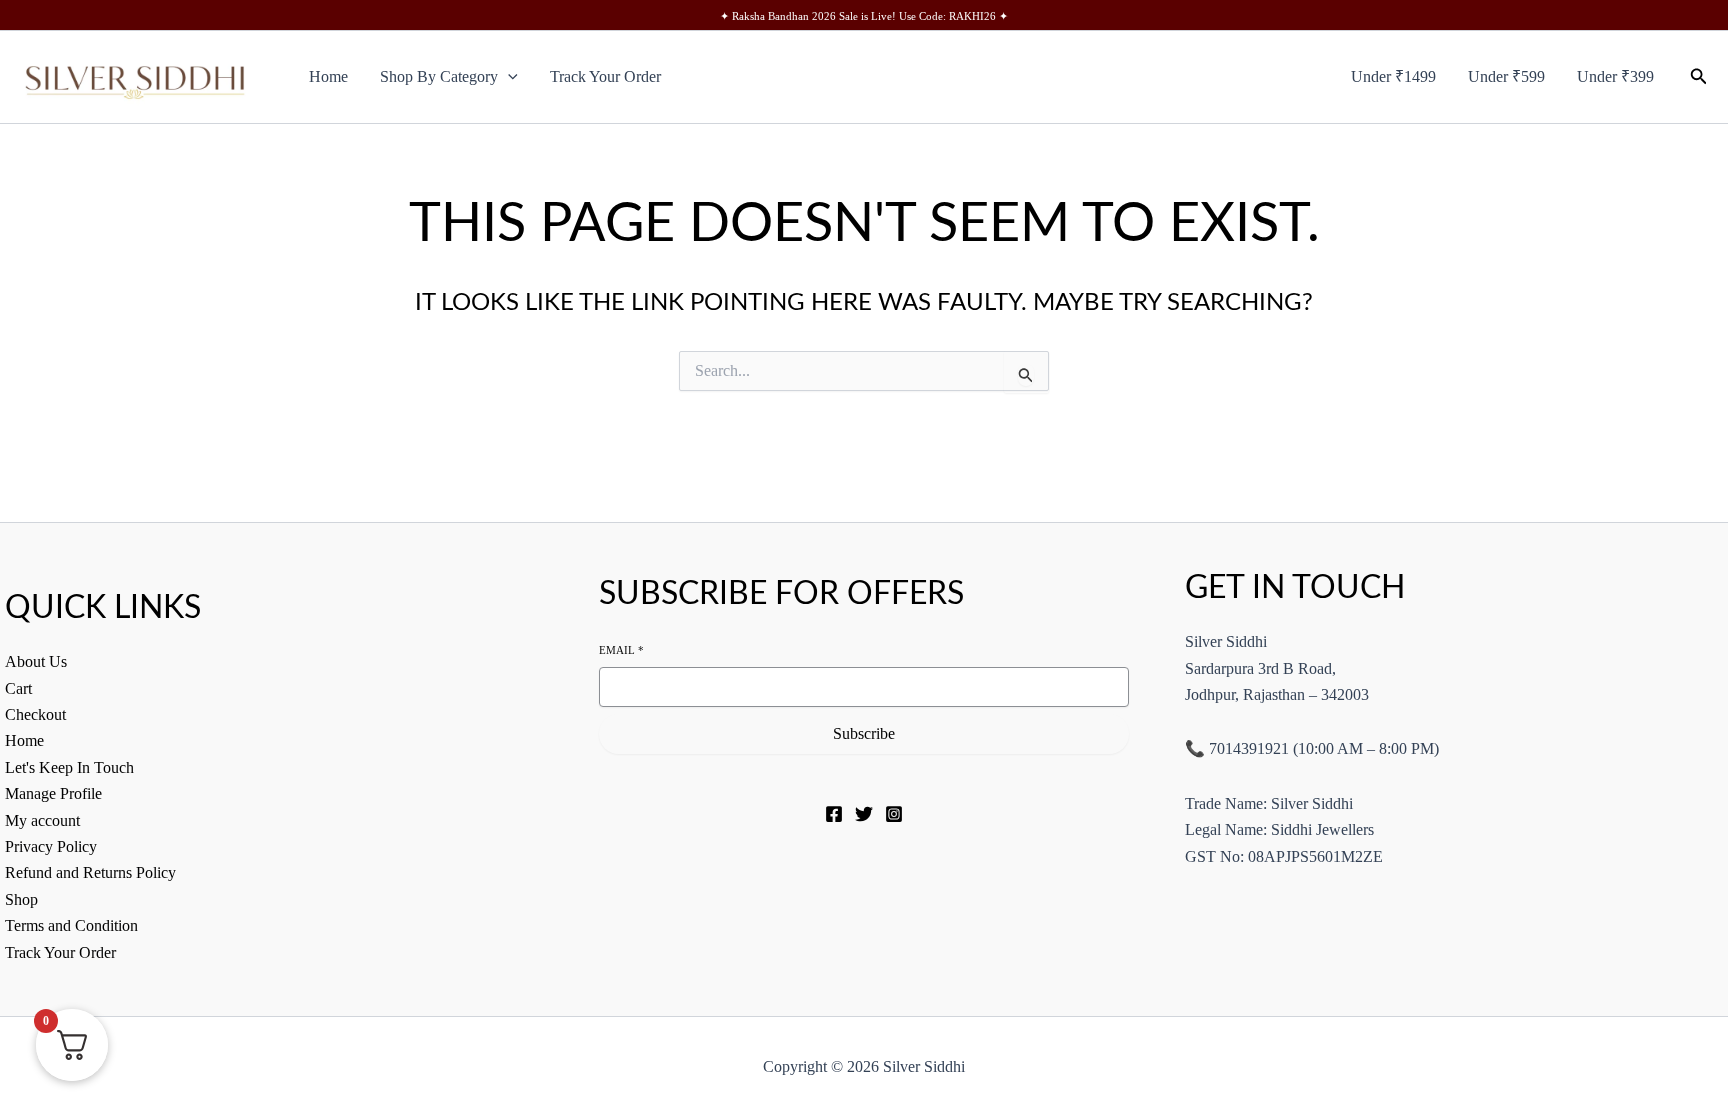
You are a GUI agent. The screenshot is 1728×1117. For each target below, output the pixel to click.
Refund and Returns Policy (90, 872)
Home (328, 76)
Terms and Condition (71, 925)
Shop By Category (439, 76)
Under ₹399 (1615, 76)
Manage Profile (53, 793)
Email (621, 650)
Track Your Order (605, 76)
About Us (36, 661)
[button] (508, 77)
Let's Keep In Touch (69, 767)
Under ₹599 (1506, 76)
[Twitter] (864, 814)
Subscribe (864, 733)
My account (42, 820)
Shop (21, 899)
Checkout (35, 714)
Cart (18, 688)
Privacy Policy (51, 846)
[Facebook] (834, 814)
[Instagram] (894, 814)
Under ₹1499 (1393, 76)
